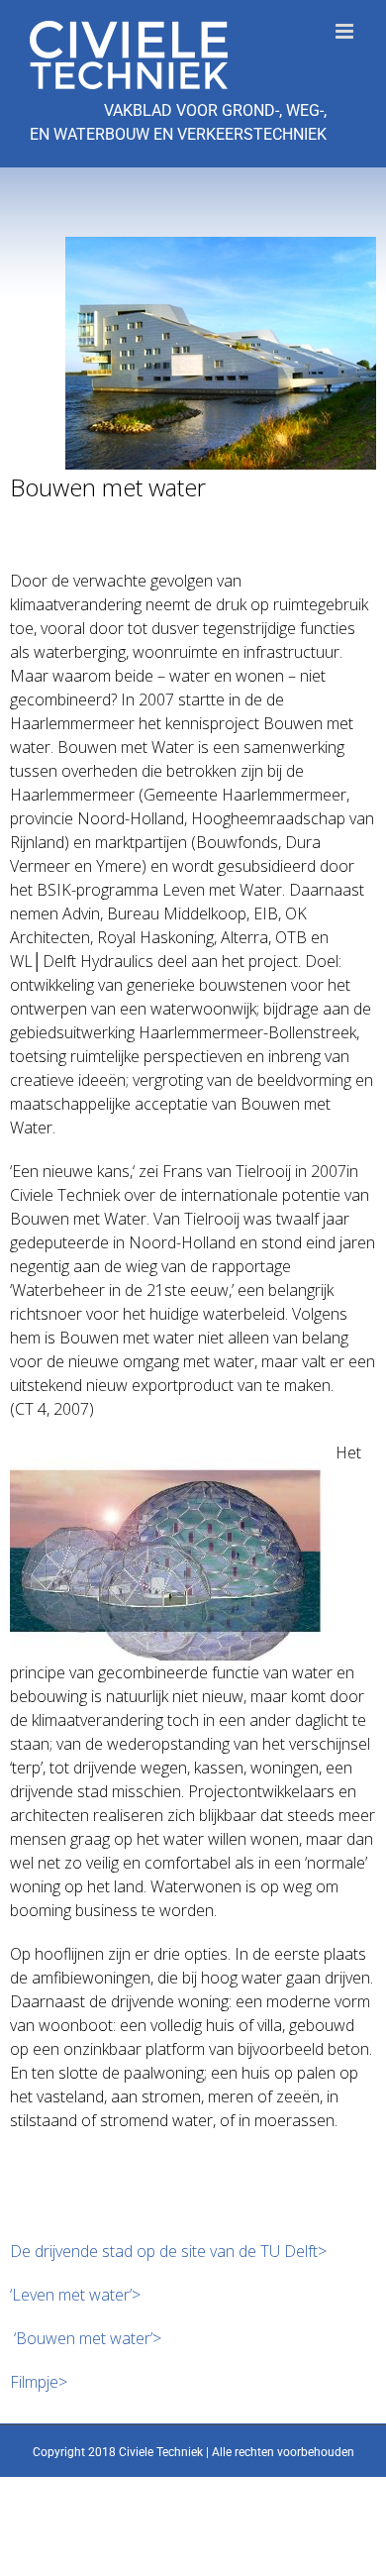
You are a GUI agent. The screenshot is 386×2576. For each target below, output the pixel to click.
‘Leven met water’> (75, 2295)
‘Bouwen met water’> (86, 2338)
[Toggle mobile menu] (346, 31)
